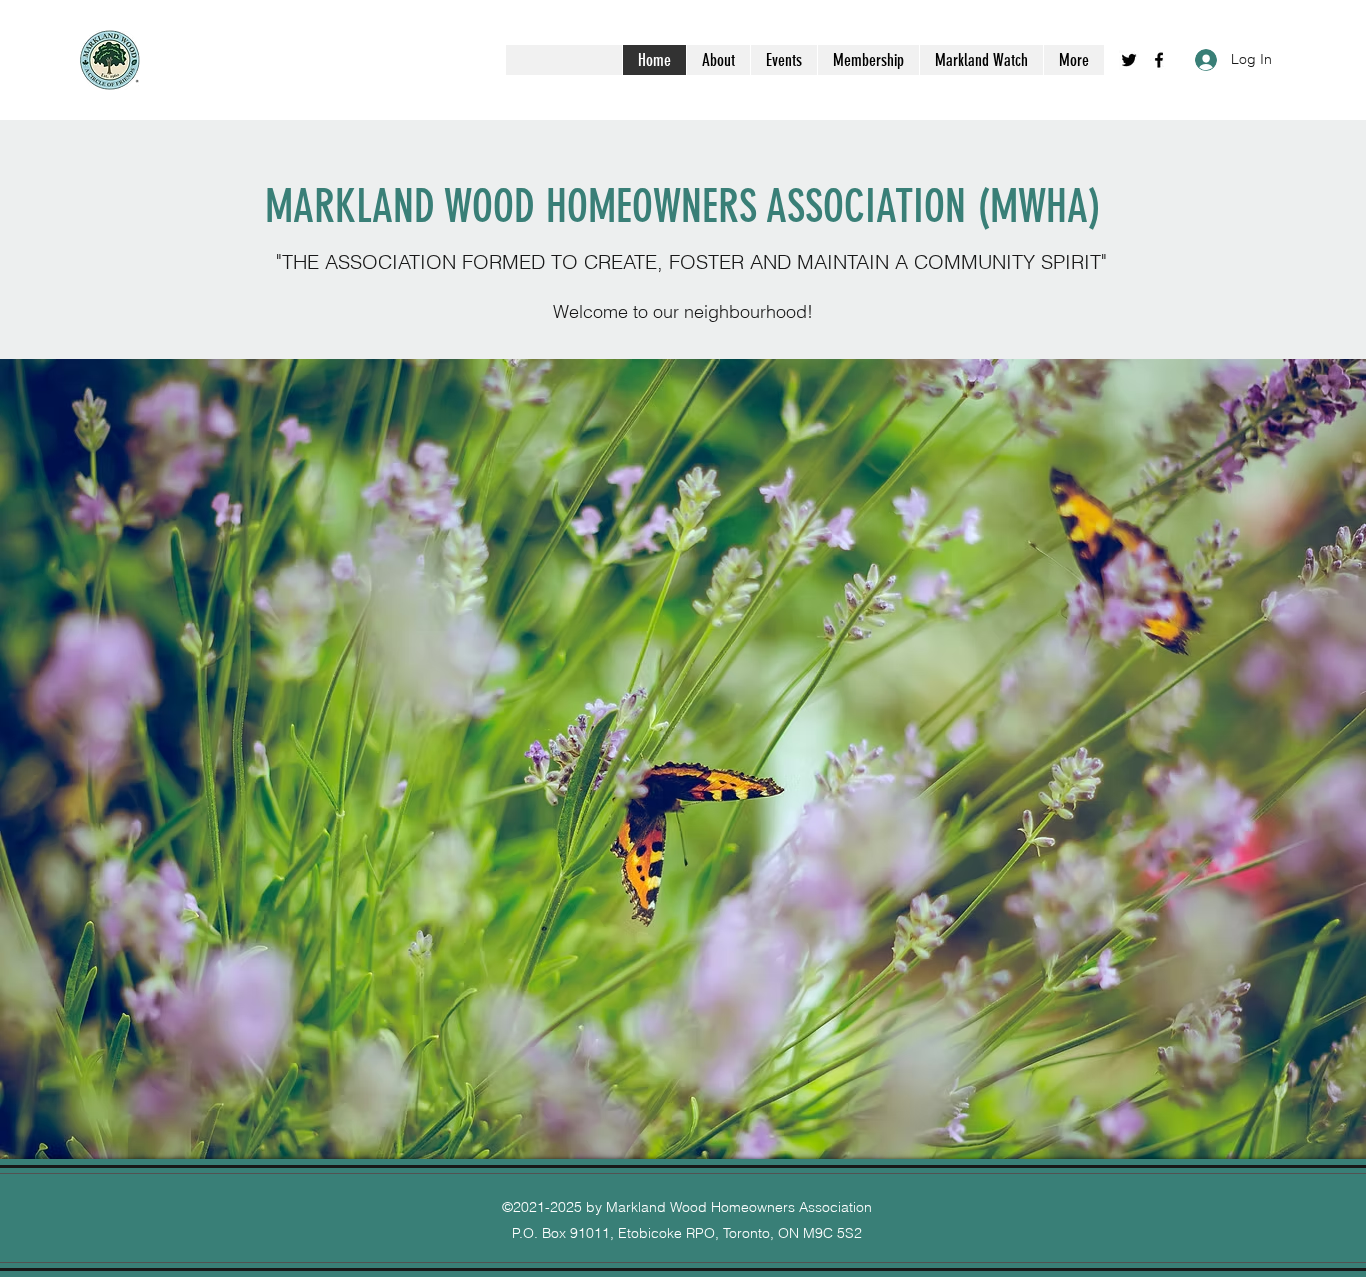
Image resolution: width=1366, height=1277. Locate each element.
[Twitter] (1129, 60)
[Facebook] (1159, 60)
